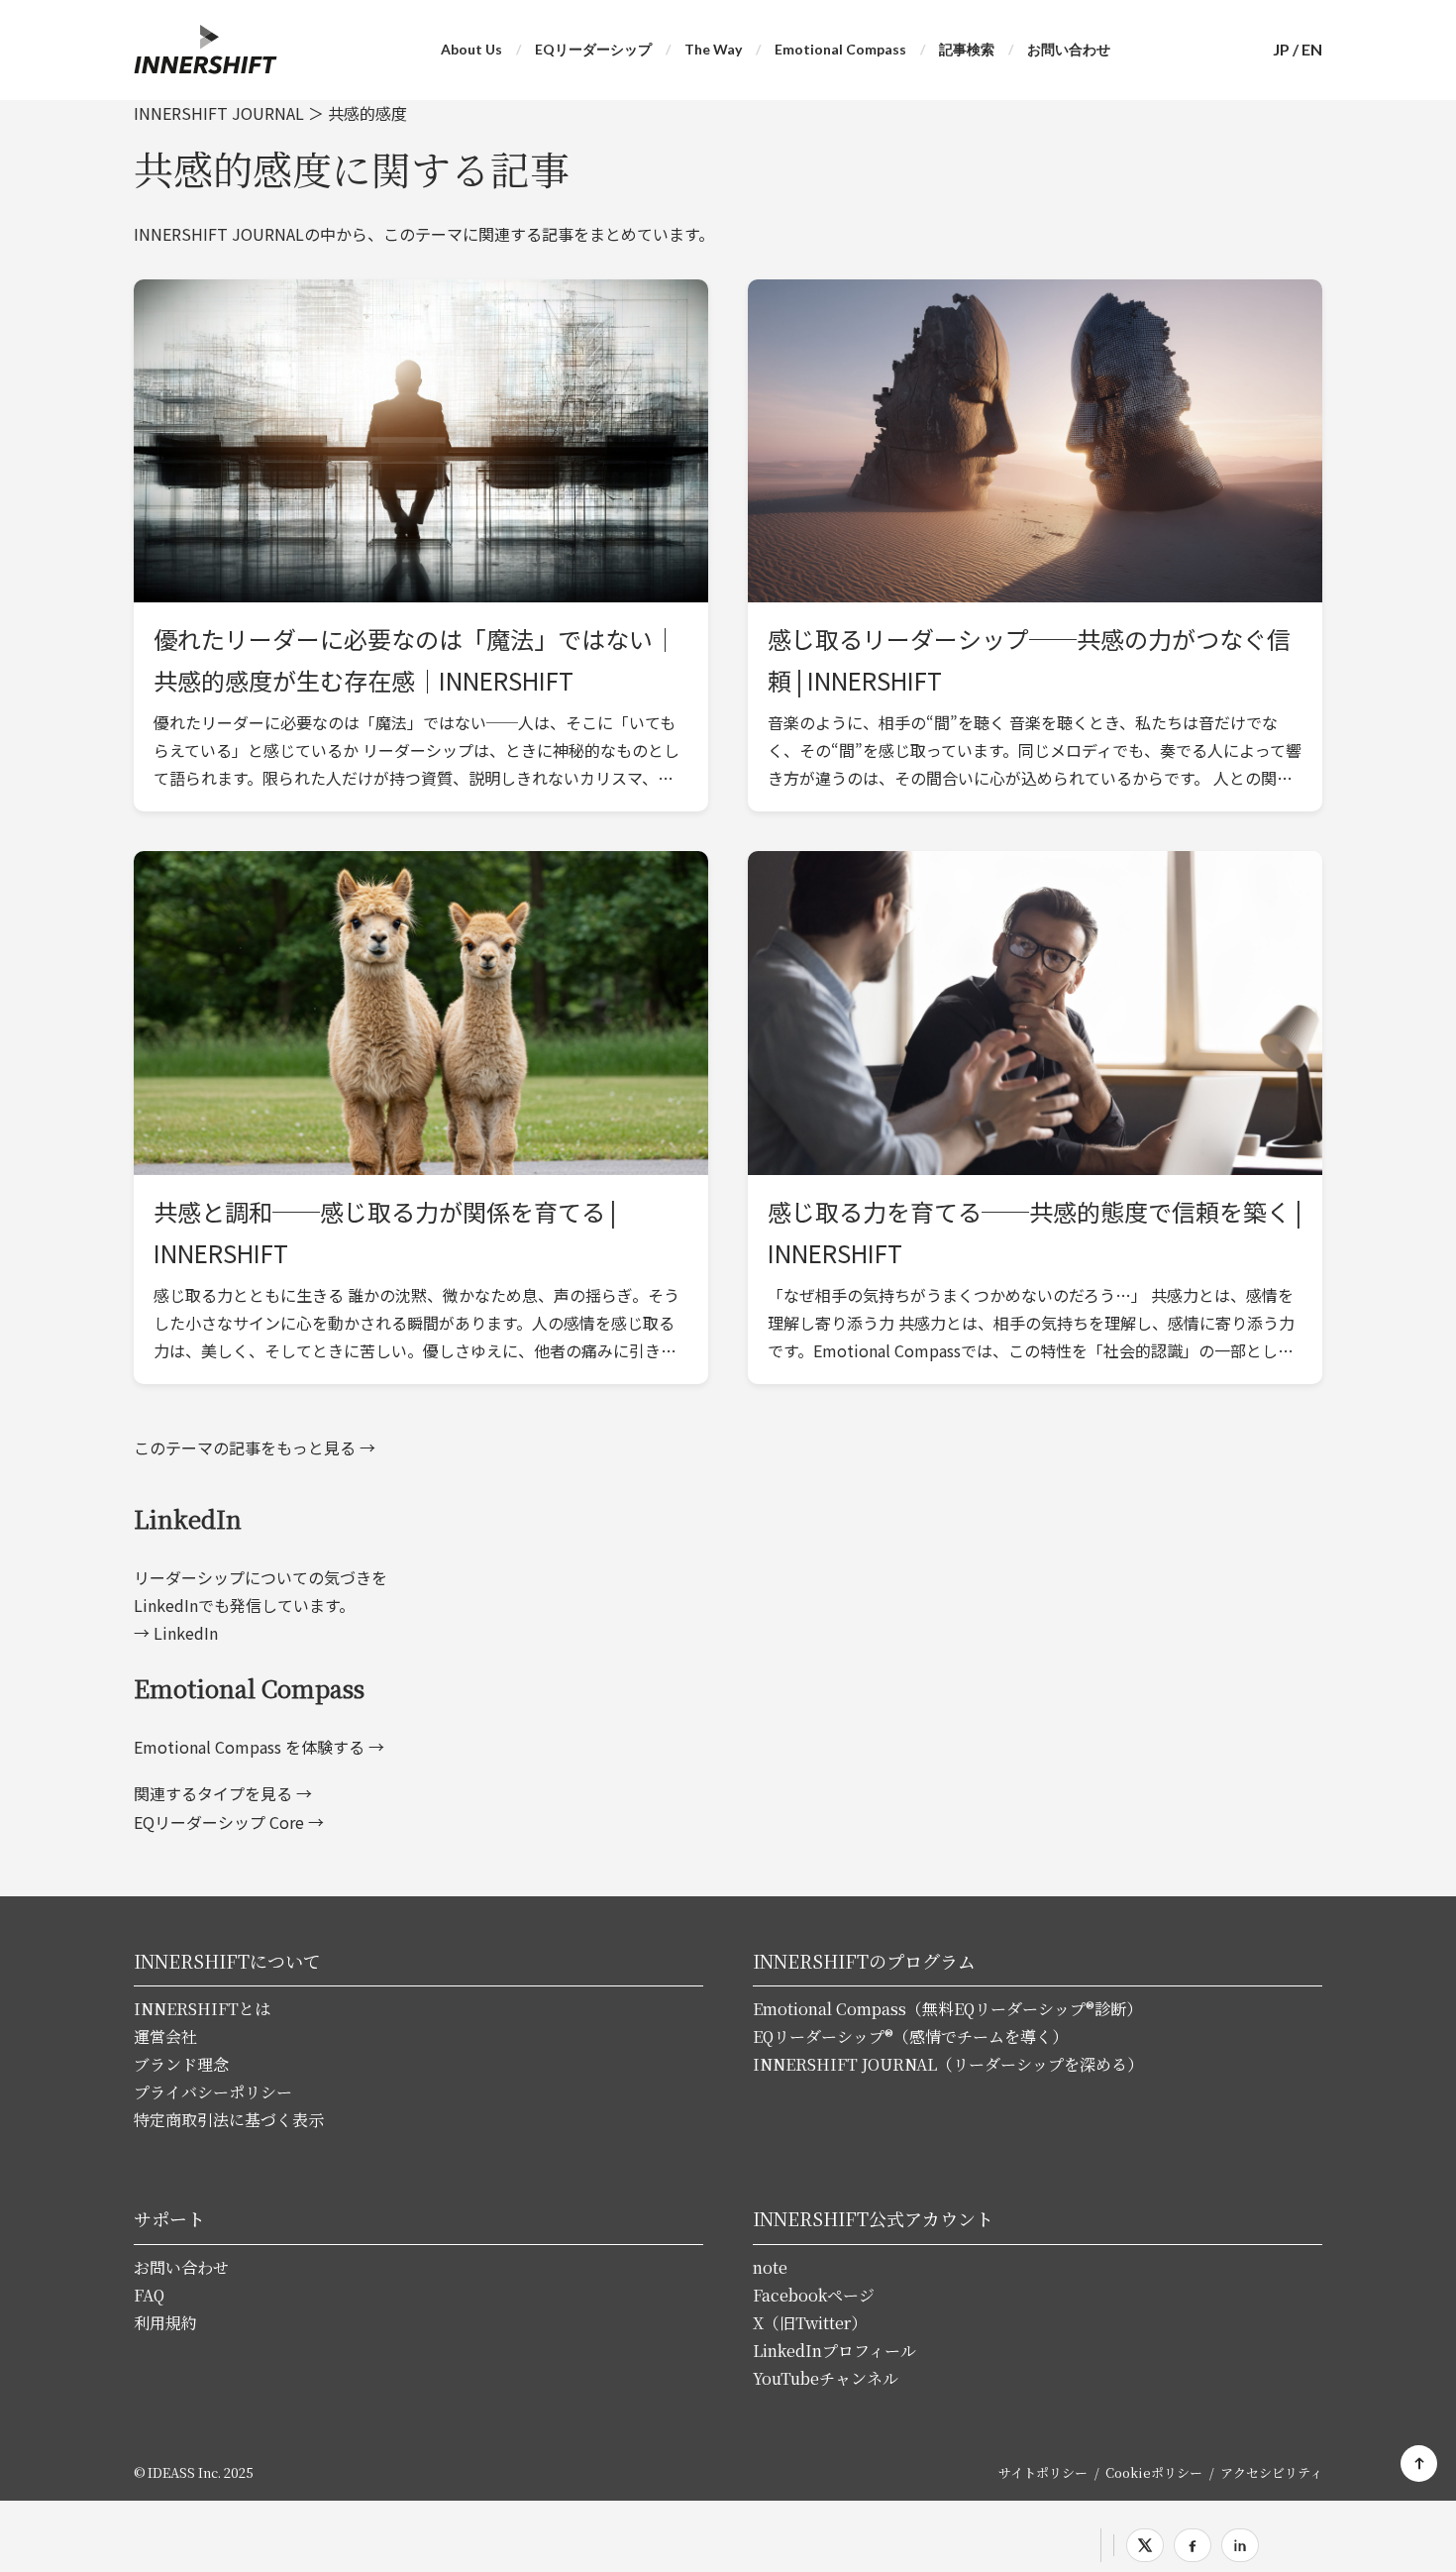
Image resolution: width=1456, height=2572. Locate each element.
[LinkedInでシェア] (1240, 2545)
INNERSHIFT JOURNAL (219, 113)
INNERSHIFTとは (202, 2009)
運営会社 (165, 2036)
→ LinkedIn (176, 1633)
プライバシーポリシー (213, 2092)
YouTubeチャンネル (826, 2378)
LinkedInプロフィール (834, 2351)
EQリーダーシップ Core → (229, 1822)
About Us (471, 49)
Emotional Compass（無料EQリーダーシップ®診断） (947, 2009)
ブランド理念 (181, 2064)
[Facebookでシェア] (1193, 2545)
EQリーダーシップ (593, 49)
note (770, 2267)
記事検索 (967, 49)
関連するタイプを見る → (223, 1793)
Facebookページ (814, 2295)
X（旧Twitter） (810, 2323)
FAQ (149, 2295)
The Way (713, 49)
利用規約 (165, 2323)
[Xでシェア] (1145, 2545)
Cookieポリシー (1154, 2472)
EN (1312, 49)
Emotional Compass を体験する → (259, 1747)
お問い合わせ (1069, 49)
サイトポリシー (1043, 2472)
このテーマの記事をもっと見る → (255, 1447)
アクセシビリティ (1271, 2472)
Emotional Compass (840, 49)
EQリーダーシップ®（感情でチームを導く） (910, 2036)
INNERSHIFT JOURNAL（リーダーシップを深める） (948, 2064)
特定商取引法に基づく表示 (229, 2120)
